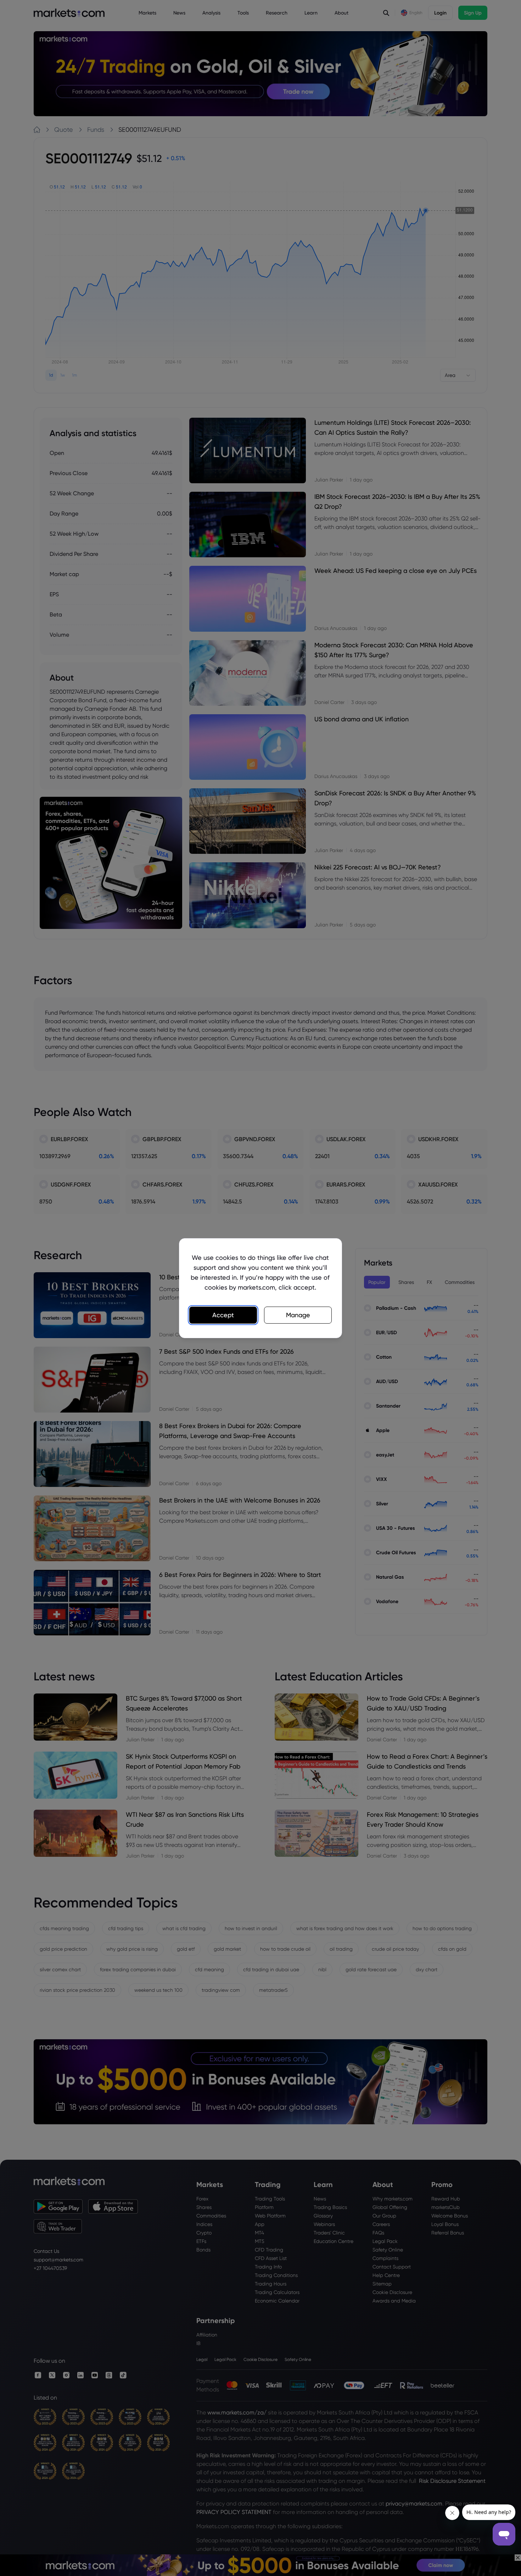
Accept (223, 1315)
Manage (298, 1315)
